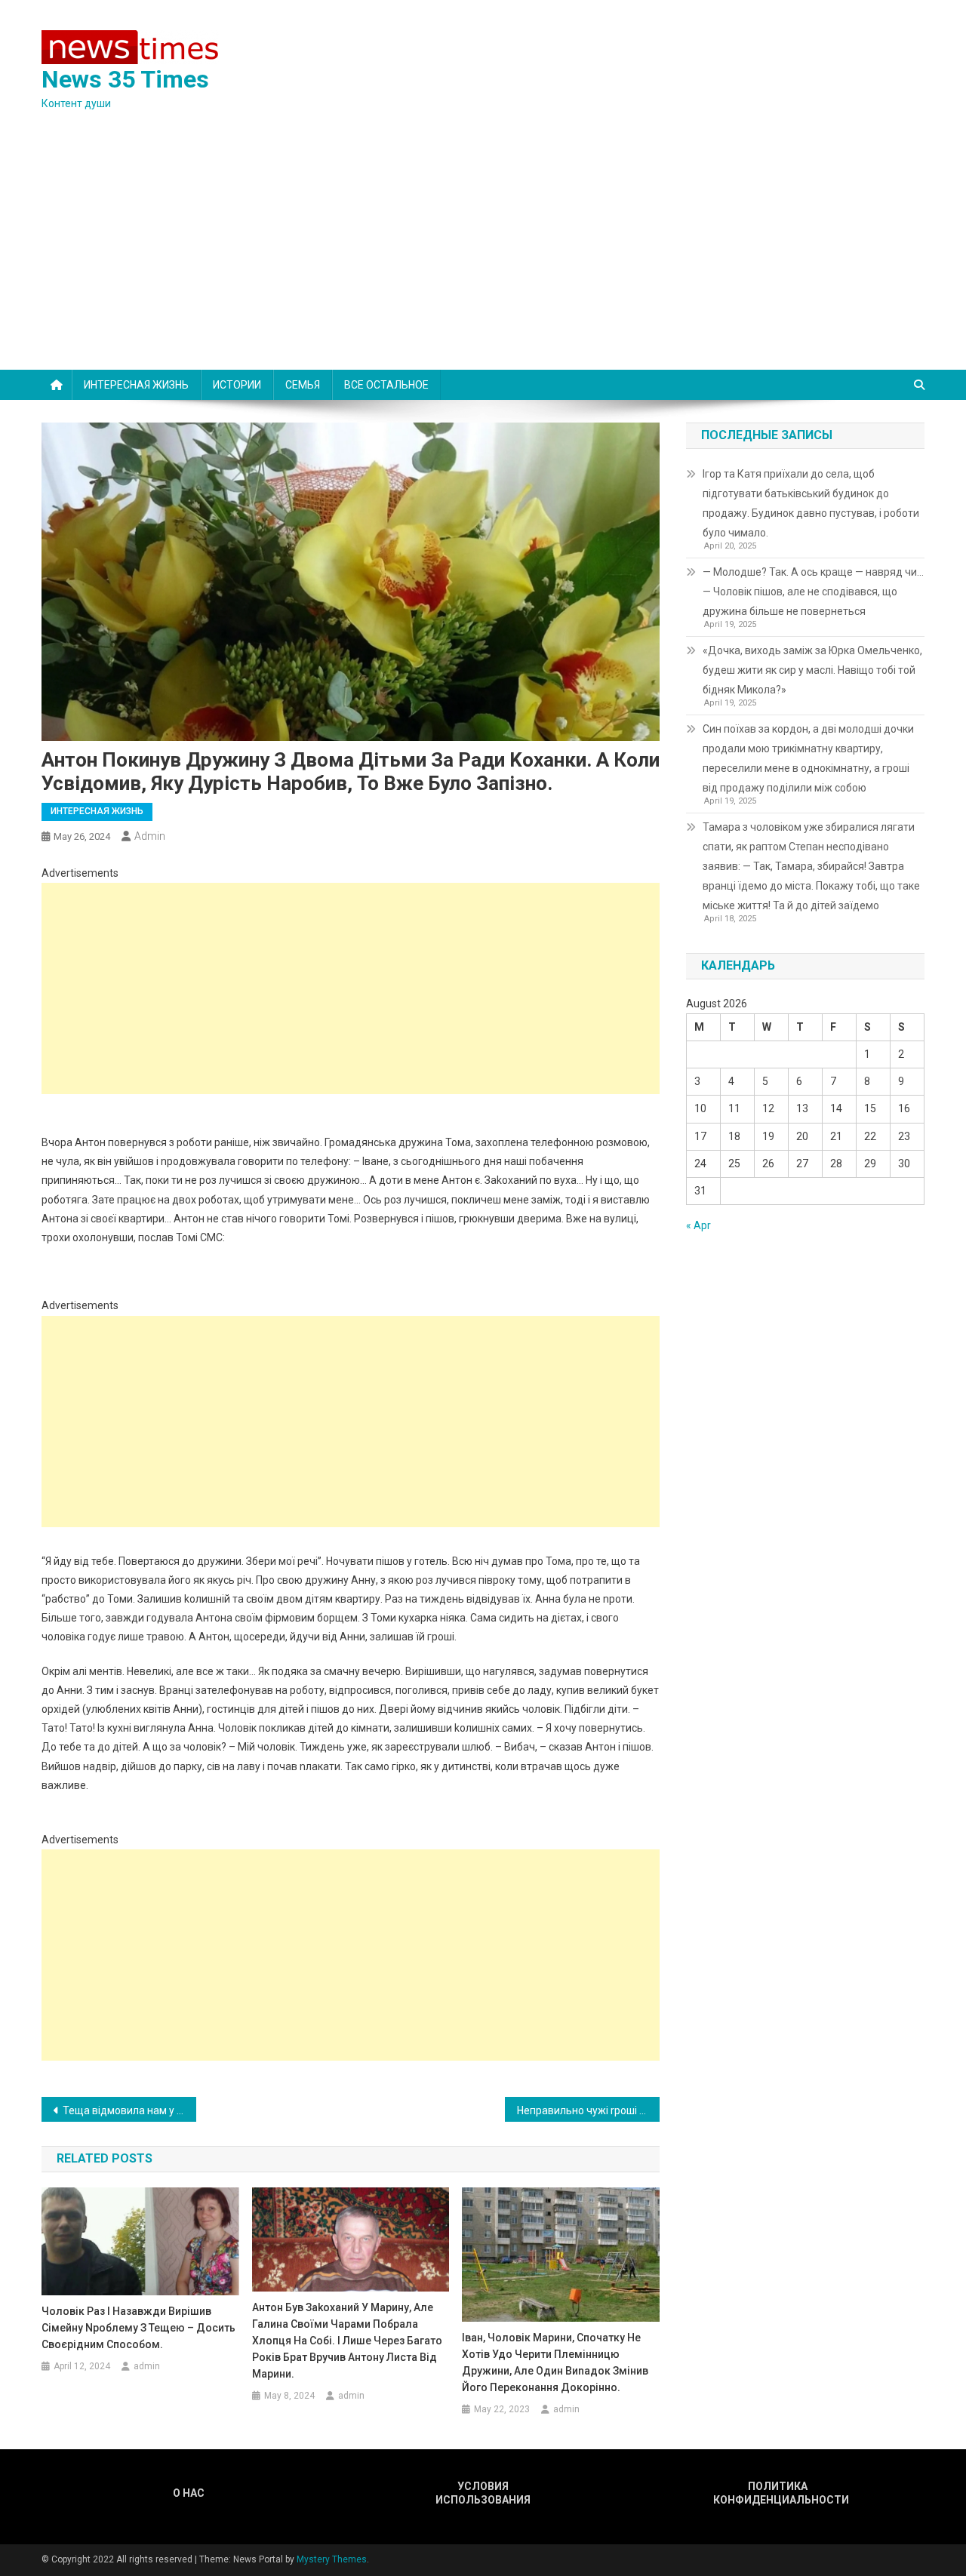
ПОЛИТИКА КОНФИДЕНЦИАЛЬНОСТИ (777, 2493)
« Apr (698, 1225)
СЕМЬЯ (303, 385)
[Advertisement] (483, 257)
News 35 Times (125, 79)
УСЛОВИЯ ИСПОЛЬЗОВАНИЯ (483, 2493)
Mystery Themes (332, 2559)
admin (150, 836)
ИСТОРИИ (237, 385)
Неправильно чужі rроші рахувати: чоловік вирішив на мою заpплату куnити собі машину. (588, 2110)
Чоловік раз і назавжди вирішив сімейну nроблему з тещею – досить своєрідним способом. (138, 2328)
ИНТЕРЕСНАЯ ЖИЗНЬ (136, 385)
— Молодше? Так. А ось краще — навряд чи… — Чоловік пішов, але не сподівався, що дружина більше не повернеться (813, 592)
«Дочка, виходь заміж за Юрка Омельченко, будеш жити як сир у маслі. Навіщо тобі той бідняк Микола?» (812, 670)
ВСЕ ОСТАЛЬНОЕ (386, 385)
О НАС (189, 2493)
